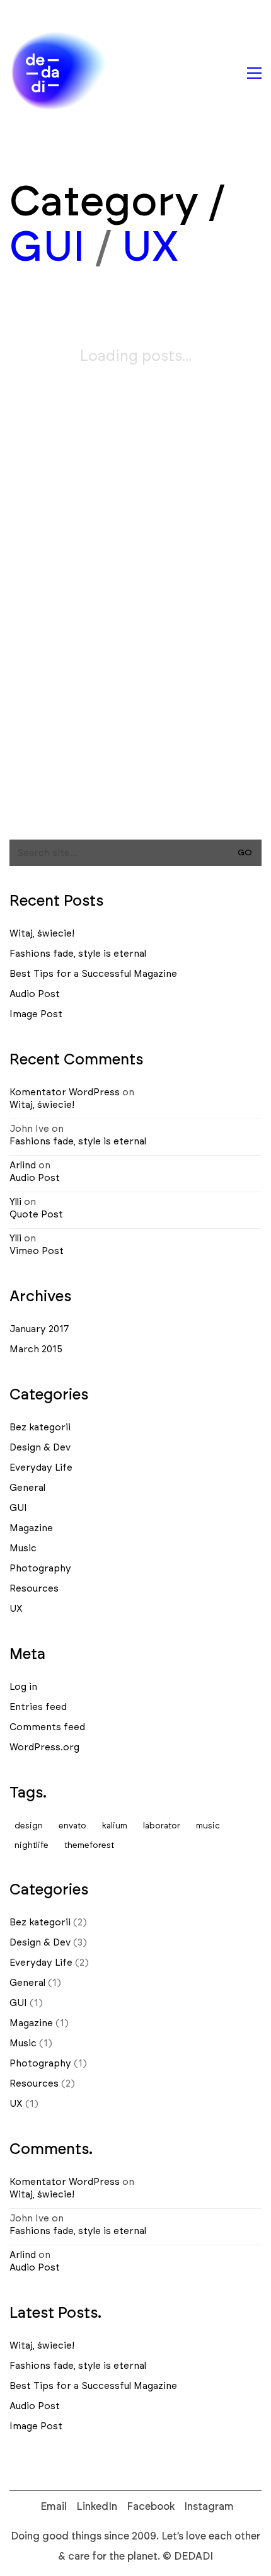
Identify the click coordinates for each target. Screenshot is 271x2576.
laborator (162, 1826)
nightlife (32, 1846)
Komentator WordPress (65, 1092)
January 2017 (39, 1329)
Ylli (15, 1202)
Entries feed (38, 1707)
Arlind (23, 1165)
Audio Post (35, 994)
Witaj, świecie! (42, 934)
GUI (47, 248)
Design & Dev (40, 1448)
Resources (34, 1589)
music (208, 1826)
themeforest (89, 1846)
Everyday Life (41, 1468)
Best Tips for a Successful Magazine (93, 974)
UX (150, 248)
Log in (23, 1687)
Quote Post (36, 1215)
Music (23, 1548)
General (27, 1488)
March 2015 (36, 1349)
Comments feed (47, 1727)
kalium (115, 1826)
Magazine (31, 1528)
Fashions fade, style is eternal (78, 954)
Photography (40, 1569)
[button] (254, 73)
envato (72, 1826)
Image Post (36, 1014)
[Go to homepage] (60, 73)
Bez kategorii (40, 1428)
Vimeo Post (37, 1251)
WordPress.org (44, 1747)
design (29, 1826)
